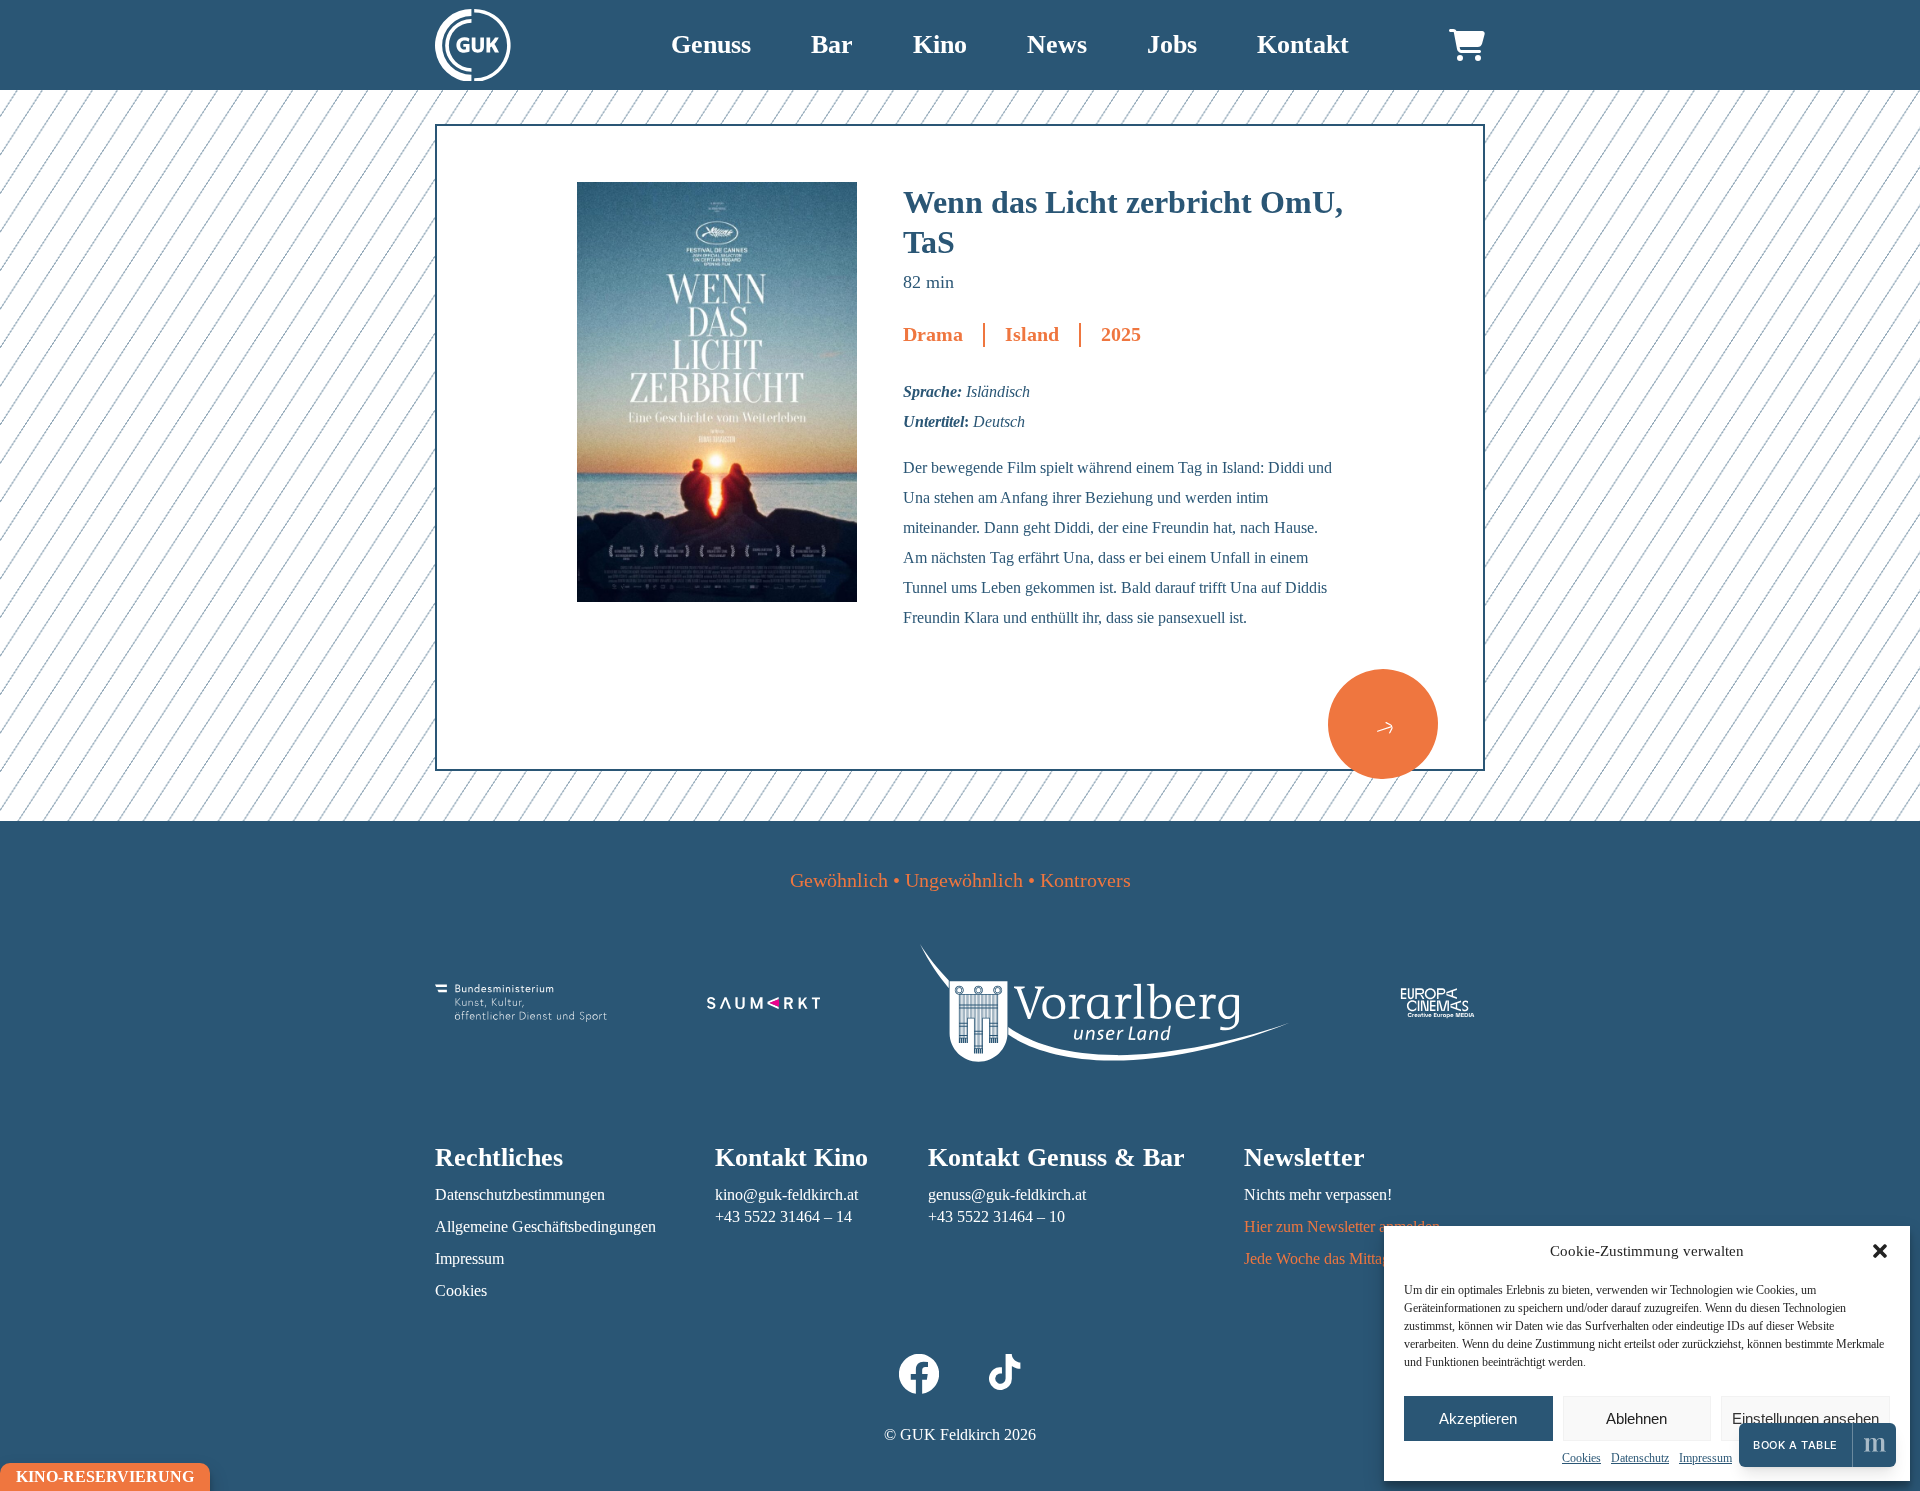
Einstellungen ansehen (1805, 1418)
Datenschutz (1640, 1458)
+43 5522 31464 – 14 (783, 1216)
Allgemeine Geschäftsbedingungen (545, 1226)
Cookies (1581, 1458)
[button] (1880, 1251)
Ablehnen (1636, 1418)
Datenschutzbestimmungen (520, 1194)
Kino (940, 44)
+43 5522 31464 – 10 (996, 1216)
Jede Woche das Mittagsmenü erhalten (1364, 1258)
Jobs (1172, 44)
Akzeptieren (1478, 1418)
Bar (832, 44)
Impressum (1705, 1458)
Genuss (711, 44)
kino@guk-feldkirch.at (786, 1194)
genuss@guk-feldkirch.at (1007, 1194)
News (1057, 44)
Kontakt (1303, 44)
